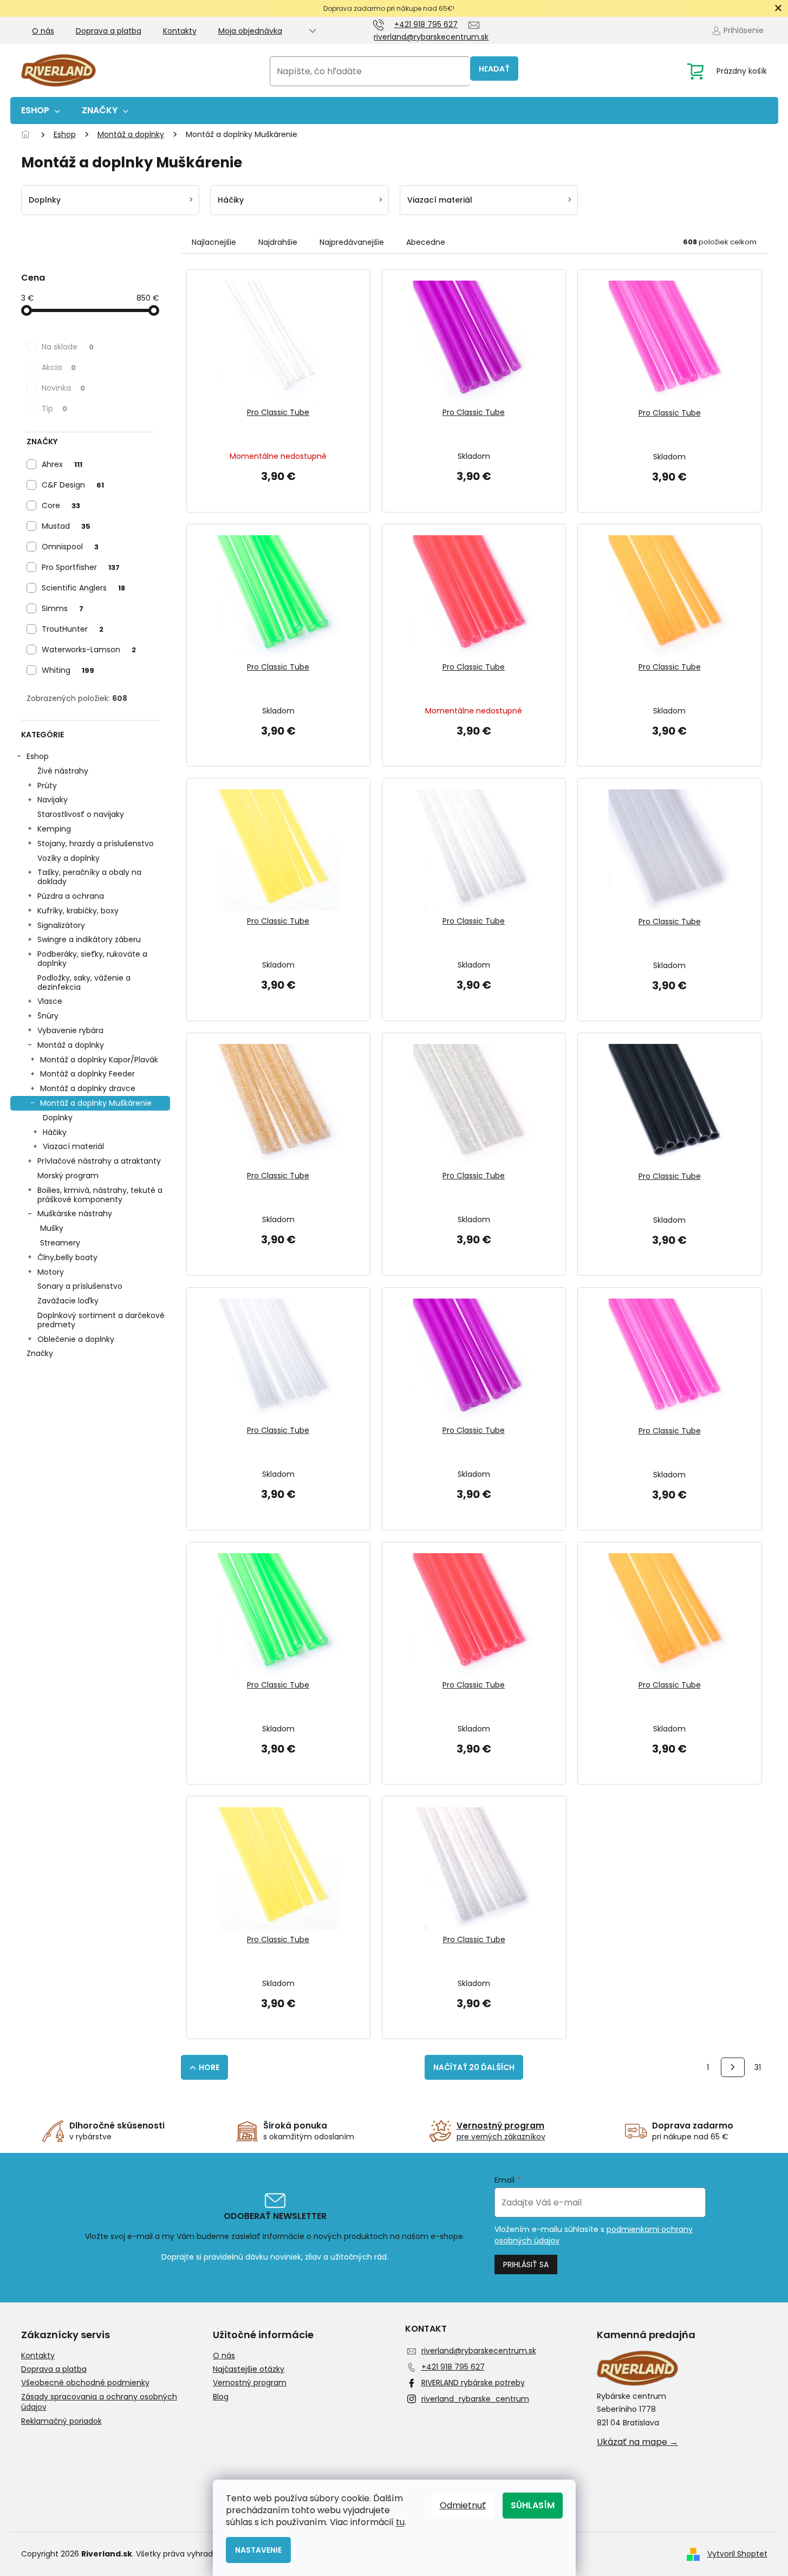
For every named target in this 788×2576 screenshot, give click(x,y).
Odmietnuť (463, 2505)
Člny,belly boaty (67, 1257)
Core (61, 505)
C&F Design (73, 485)
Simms (63, 608)
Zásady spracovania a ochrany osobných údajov (99, 2402)
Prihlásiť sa (526, 2264)
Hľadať (494, 69)
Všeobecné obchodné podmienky (85, 2383)
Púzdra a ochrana (71, 896)
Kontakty (180, 31)
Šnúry (48, 1016)
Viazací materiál (73, 1146)
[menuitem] (41, 111)
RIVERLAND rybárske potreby (473, 2383)
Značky (40, 1353)
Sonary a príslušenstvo (80, 1286)
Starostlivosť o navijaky (81, 814)
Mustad (66, 526)
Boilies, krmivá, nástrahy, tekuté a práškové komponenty (100, 1195)
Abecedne (426, 242)
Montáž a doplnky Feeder (87, 1074)
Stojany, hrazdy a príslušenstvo (96, 843)
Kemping (54, 829)
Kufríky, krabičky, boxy (78, 911)
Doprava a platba (109, 31)
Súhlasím (533, 2505)
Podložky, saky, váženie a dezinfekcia (84, 982)
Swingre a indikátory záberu (89, 939)
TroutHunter (73, 629)
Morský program (68, 1176)
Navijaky (53, 800)
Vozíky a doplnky (69, 858)
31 (758, 2067)
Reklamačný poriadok (61, 2421)
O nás (43, 31)
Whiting (68, 670)
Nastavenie (258, 2550)
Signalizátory (61, 925)
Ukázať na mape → (637, 2442)
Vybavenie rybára (70, 1030)
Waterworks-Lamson (89, 650)
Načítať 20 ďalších (474, 2067)
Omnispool (70, 547)
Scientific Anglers (83, 588)
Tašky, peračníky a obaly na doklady (89, 877)
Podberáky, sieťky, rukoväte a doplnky (92, 959)
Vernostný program (250, 2383)
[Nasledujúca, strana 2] (733, 2067)
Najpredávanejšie (352, 242)
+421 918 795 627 (453, 2367)
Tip (54, 408)
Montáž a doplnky (71, 1045)
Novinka (63, 388)
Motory (51, 1272)
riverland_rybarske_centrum (475, 2399)
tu (400, 2522)
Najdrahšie (278, 242)
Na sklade (68, 347)
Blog (221, 2397)
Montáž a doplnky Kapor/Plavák (99, 1060)
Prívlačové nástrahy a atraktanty (99, 1161)
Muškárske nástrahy (75, 1214)
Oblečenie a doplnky (76, 1339)
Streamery (60, 1243)
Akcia (59, 367)
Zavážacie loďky (68, 1301)
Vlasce (50, 1001)
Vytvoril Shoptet (737, 2554)
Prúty (47, 786)
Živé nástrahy (63, 771)
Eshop (38, 756)
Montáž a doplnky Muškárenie (96, 1103)
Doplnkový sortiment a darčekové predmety (101, 1320)
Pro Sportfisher (81, 567)
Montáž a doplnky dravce (88, 1088)
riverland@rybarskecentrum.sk (479, 2351)
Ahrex (62, 464)
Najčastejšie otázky (249, 2369)
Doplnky (58, 1118)
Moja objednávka (250, 31)
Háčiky (55, 1132)
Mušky (52, 1228)
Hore (209, 2067)
